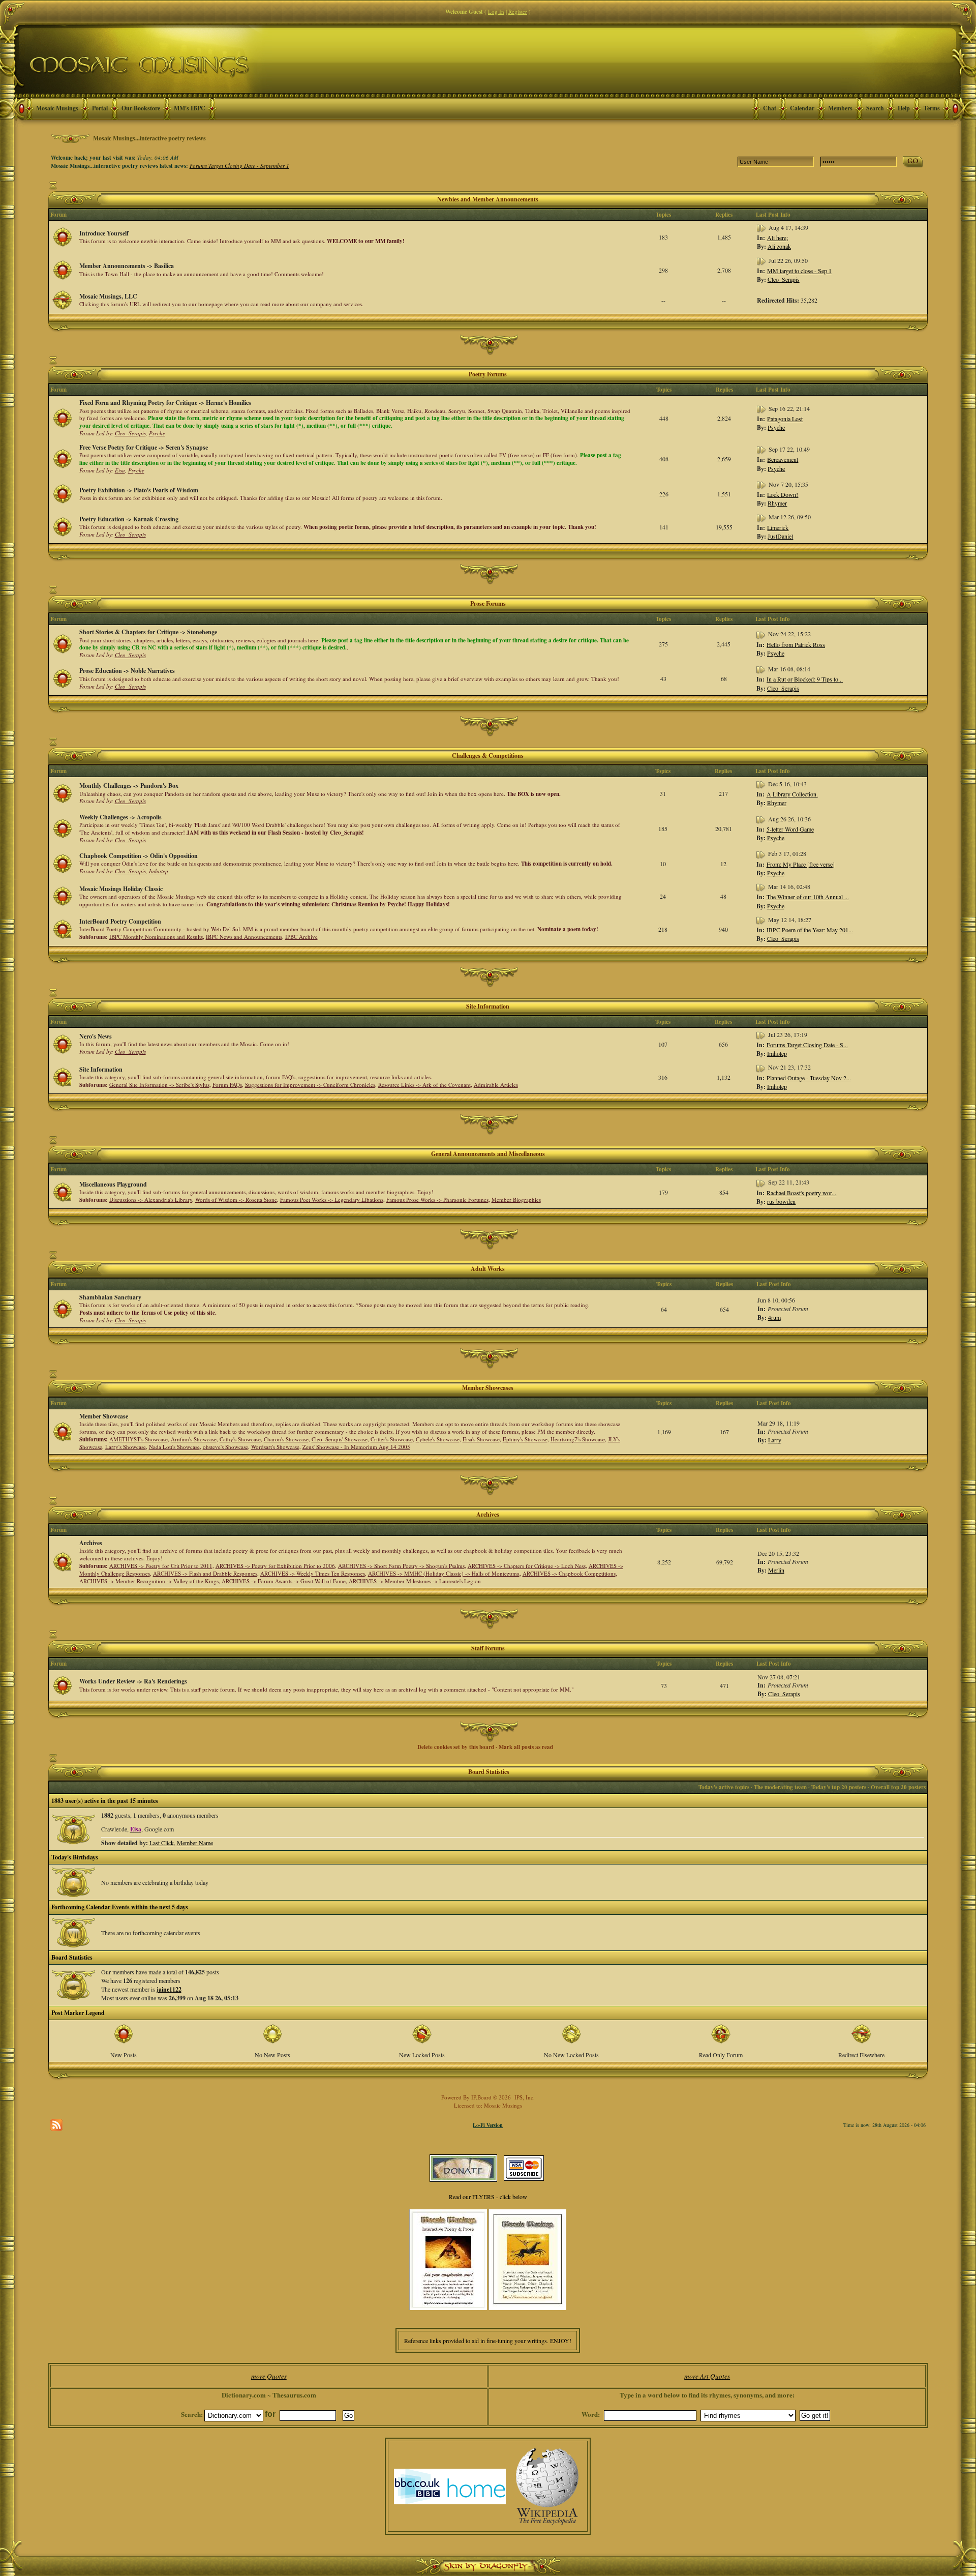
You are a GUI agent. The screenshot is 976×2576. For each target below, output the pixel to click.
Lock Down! (783, 494)
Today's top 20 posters (839, 1787)
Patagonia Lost (785, 419)
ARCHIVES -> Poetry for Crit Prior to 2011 (161, 1566)
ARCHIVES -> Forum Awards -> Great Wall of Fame (284, 1581)
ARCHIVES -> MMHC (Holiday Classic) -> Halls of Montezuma (444, 1573)
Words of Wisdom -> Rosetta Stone (236, 1200)
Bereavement (783, 459)
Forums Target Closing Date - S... (807, 1045)
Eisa (120, 470)
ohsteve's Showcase (225, 1447)
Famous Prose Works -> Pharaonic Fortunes (437, 1200)
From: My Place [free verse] (801, 864)
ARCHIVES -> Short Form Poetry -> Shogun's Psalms (401, 1566)
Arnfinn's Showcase (194, 1439)
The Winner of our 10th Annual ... (808, 897)
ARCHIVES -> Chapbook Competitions (569, 1573)
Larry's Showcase (126, 1447)
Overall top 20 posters (898, 1787)
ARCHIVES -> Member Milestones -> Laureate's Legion (415, 1581)
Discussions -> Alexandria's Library (151, 1200)
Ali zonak (779, 246)
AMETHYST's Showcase (139, 1439)
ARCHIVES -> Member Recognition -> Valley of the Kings (149, 1581)
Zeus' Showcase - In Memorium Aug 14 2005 (356, 1447)
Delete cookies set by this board (456, 1747)
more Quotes (269, 2376)
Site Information (488, 1006)
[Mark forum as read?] (63, 236)
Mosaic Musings (57, 108)
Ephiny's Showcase (525, 1439)
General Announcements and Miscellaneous (488, 1154)
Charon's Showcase (286, 1439)
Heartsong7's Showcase (578, 1439)
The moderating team (780, 1787)
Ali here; (777, 238)
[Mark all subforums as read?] (63, 928)
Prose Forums (488, 603)
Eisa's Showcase (481, 1439)
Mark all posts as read (526, 1747)
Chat (770, 108)
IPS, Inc (524, 2097)
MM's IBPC (190, 108)
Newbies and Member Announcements (488, 199)
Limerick (778, 527)
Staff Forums (488, 1648)
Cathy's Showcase (240, 1439)
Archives (488, 1514)
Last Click (162, 1843)
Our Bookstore (141, 108)
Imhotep (159, 871)
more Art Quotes (707, 2376)
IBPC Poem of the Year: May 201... (810, 930)
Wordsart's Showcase (275, 1447)
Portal (100, 108)
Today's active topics (724, 1787)
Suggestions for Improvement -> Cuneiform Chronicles (310, 1085)
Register (518, 11)
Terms (932, 108)
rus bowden (781, 1201)
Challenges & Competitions (488, 756)
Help (904, 108)
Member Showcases (488, 1388)
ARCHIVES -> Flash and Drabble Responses (205, 1573)
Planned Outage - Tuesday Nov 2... (809, 1078)
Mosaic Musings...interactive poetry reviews (149, 138)
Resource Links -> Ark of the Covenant (424, 1085)
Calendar (802, 108)
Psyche (157, 433)
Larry (775, 1440)
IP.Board (481, 2097)
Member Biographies (516, 1200)
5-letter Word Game (790, 829)
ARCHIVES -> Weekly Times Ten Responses (313, 1573)
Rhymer (777, 503)
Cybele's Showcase (438, 1439)
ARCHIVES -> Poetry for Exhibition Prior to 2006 (275, 1566)
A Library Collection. (792, 794)
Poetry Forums (488, 374)
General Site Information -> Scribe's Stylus (159, 1085)
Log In (496, 11)
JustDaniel (780, 536)
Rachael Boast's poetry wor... (801, 1193)
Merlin (776, 1570)
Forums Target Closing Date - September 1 (239, 166)
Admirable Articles (496, 1085)
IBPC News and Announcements (244, 937)
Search (875, 108)
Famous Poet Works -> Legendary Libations (332, 1200)
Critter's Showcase (392, 1439)
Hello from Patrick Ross (796, 644)
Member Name (195, 1843)
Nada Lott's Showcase (174, 1447)
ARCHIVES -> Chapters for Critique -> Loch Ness (527, 1566)
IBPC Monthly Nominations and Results (156, 937)
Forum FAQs (227, 1085)
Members (840, 108)
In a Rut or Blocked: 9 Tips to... (805, 679)
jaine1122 (169, 1989)
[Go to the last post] (762, 227)
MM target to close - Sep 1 (799, 271)
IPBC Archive (301, 937)
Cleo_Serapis (784, 279)
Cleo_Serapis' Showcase (340, 1439)
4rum (774, 1317)
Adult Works (488, 1269)
